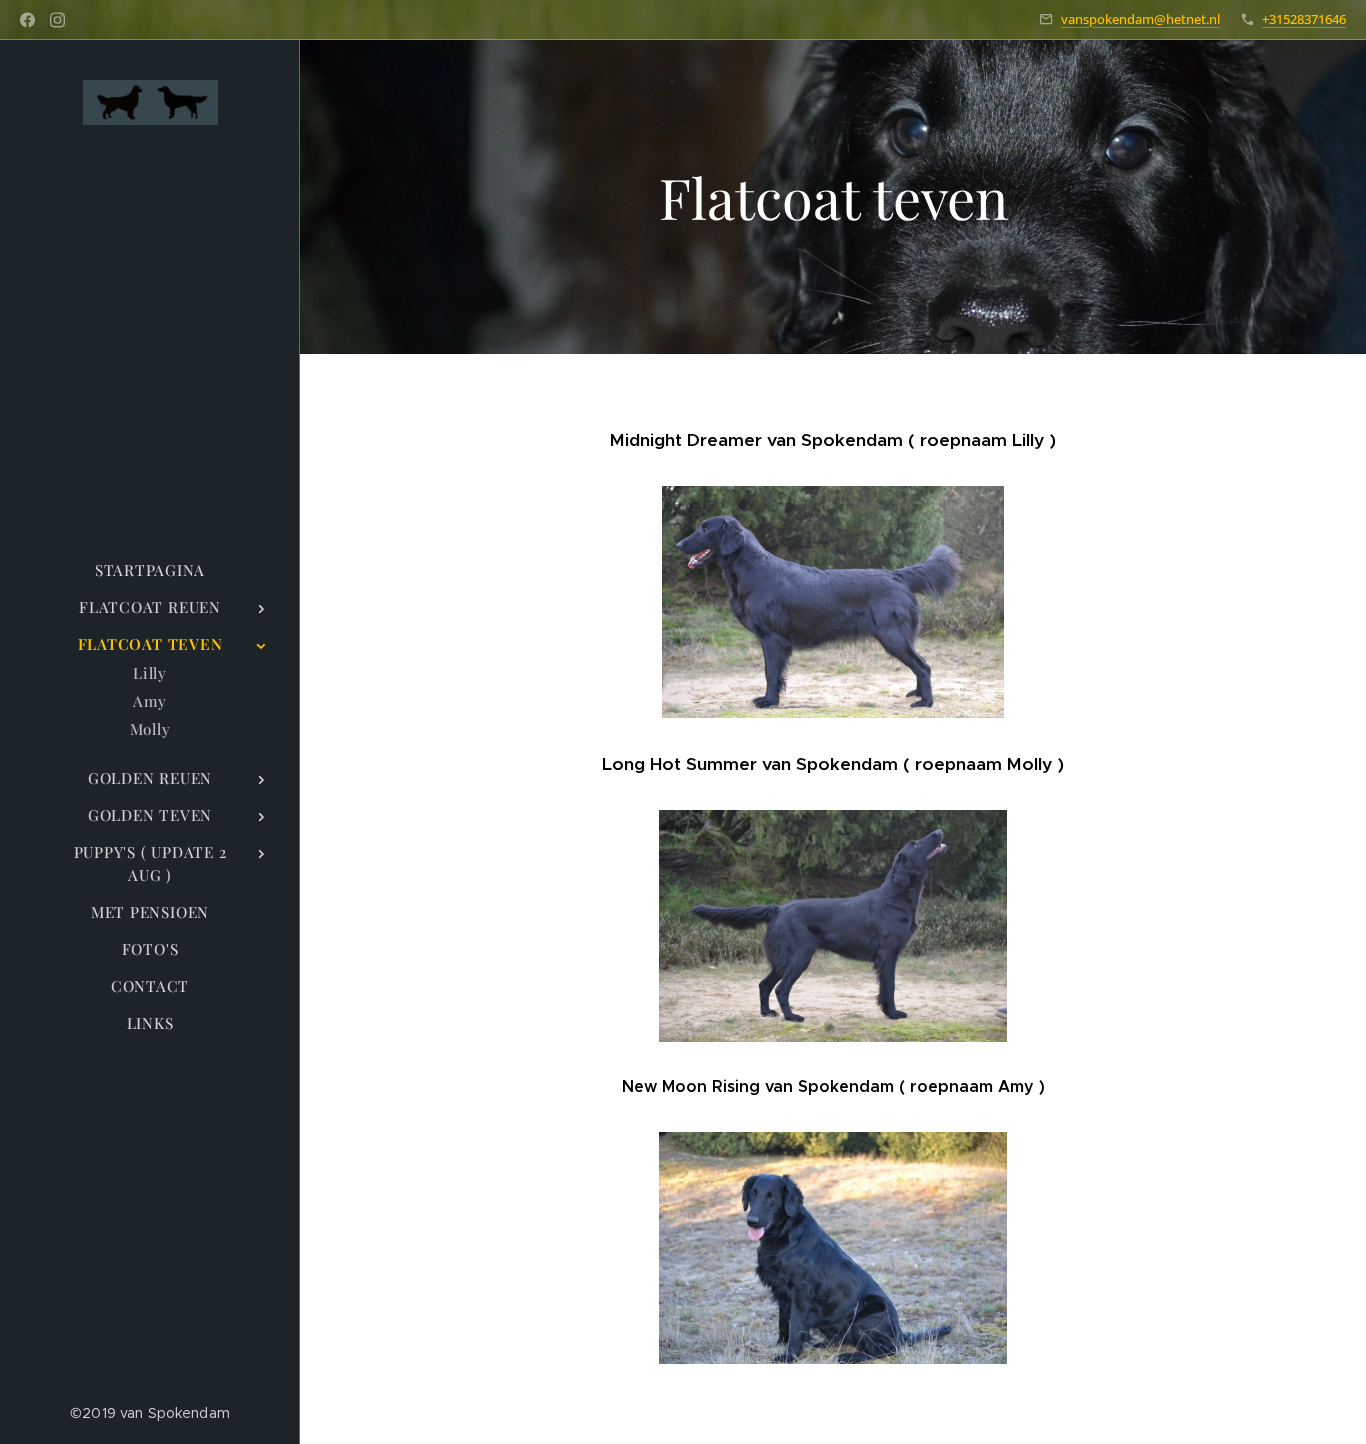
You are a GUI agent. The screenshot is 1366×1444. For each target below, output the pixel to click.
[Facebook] (27, 20)
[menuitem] (150, 570)
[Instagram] (57, 20)
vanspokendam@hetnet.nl (1140, 19)
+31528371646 (1304, 19)
